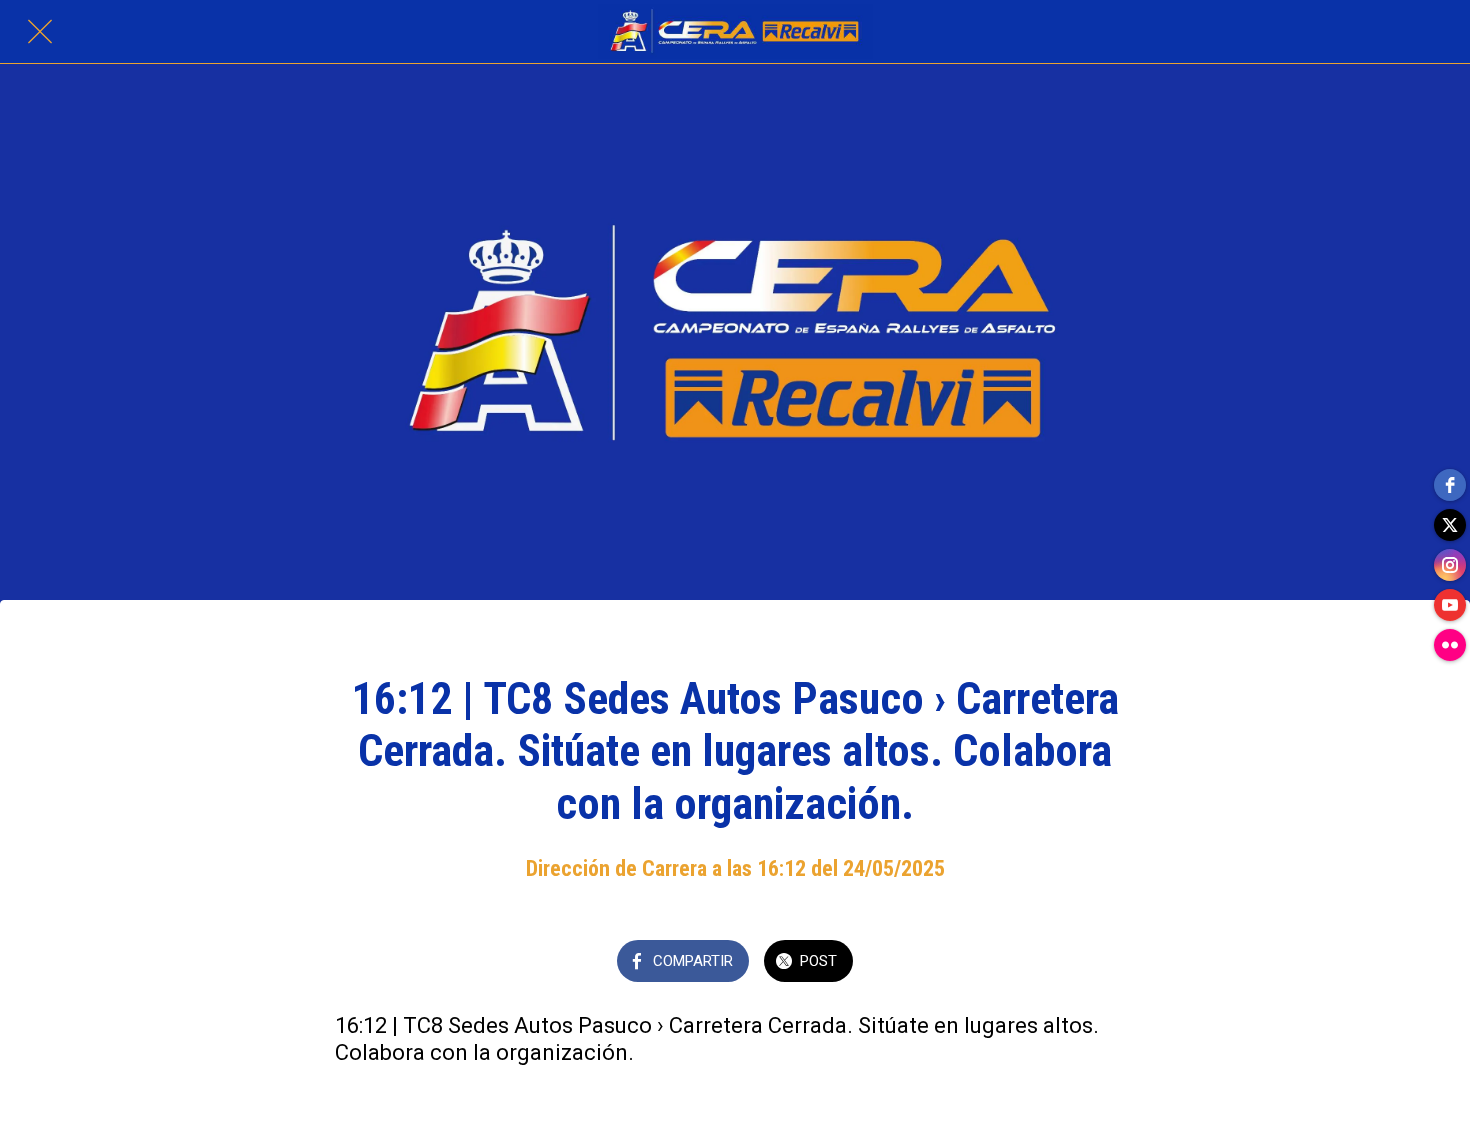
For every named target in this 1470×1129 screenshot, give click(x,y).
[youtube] (1450, 605)
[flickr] (1450, 645)
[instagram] (1450, 565)
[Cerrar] (40, 32)
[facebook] (1450, 485)
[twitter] (1450, 525)
